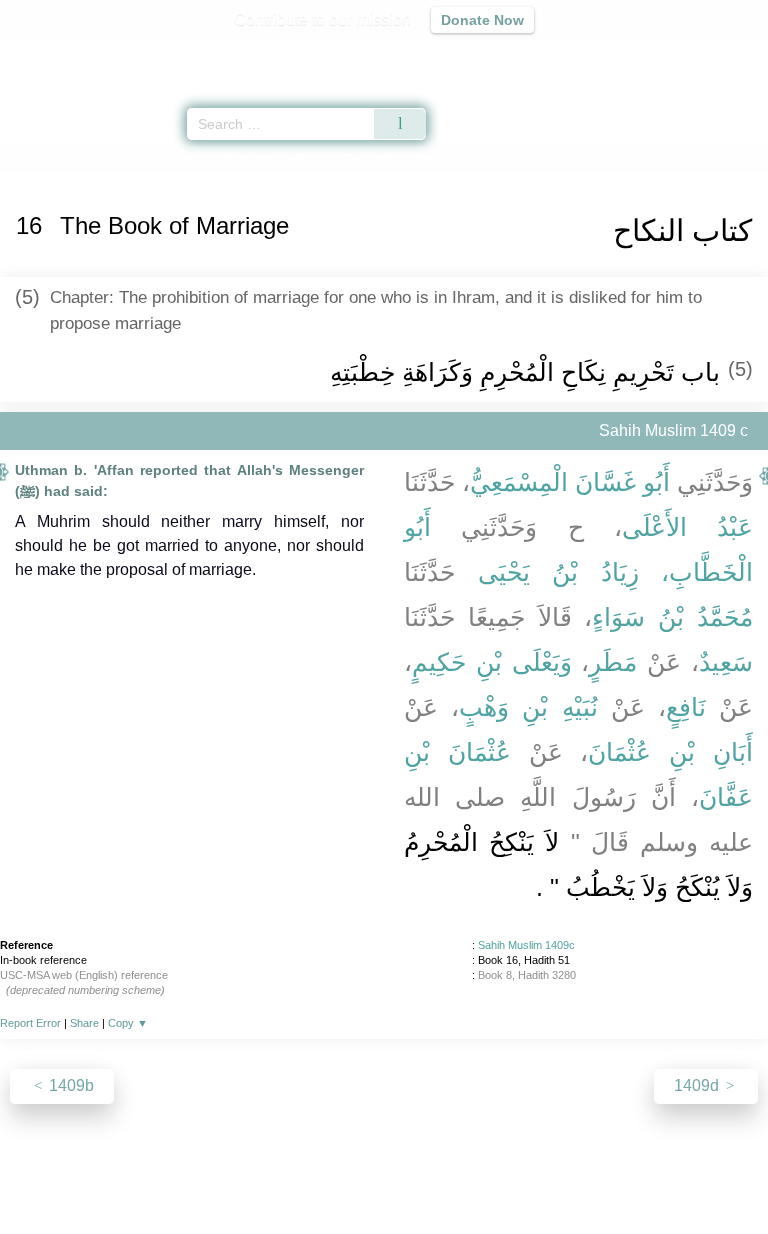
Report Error (30, 1023)
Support (325, 1175)
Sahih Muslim (95, 158)
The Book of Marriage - (249, 158)
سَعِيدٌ (726, 662)
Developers (406, 1175)
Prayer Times (629, 55)
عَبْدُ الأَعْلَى (687, 527)
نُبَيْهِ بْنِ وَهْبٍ (528, 707)
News (264, 1175)
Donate (552, 1175)
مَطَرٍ (613, 662)
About (211, 1175)
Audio (709, 55)
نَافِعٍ (686, 707)
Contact (486, 1175)
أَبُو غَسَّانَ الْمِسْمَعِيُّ (570, 482)
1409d (698, 1085)
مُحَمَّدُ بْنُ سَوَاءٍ (672, 617)
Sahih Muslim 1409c (526, 945)
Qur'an (473, 55)
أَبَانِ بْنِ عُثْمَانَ (670, 752)
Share (84, 1023)
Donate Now (482, 20)
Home (24, 158)
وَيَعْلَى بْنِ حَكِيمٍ (492, 662)
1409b (69, 1085)
